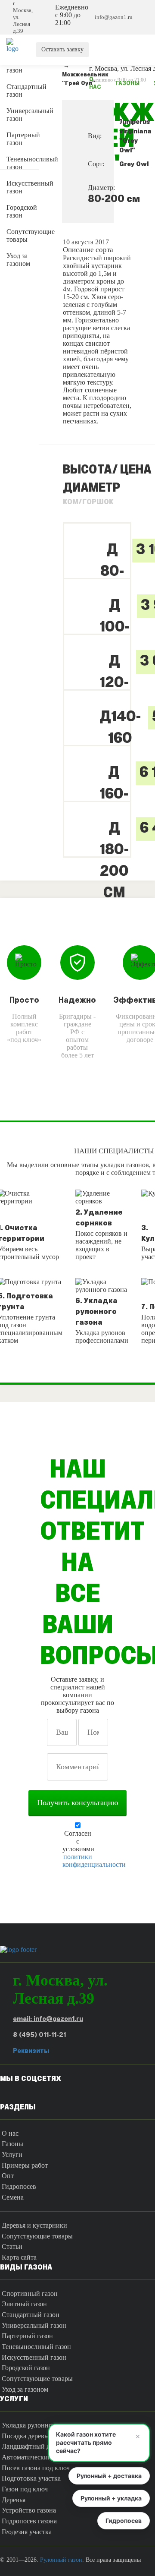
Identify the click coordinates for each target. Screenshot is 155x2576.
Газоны (12, 2144)
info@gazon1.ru (114, 17)
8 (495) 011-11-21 (39, 2035)
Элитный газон (20, 66)
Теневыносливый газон (23, 163)
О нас (10, 2133)
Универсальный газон (23, 115)
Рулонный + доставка (109, 2476)
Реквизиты (31, 2051)
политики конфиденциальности (94, 1861)
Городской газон (22, 211)
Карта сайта (19, 2257)
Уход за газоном (18, 260)
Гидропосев (19, 2186)
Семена (13, 2197)
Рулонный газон (61, 2560)
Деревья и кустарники (34, 2225)
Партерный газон (23, 139)
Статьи (12, 2246)
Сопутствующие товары (23, 235)
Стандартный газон (23, 90)
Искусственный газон (23, 187)
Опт (8, 2176)
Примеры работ (25, 2165)
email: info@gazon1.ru (48, 2019)
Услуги (12, 2155)
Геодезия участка (27, 2532)
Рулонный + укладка (111, 2498)
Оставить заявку (62, 49)
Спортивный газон (30, 2293)
